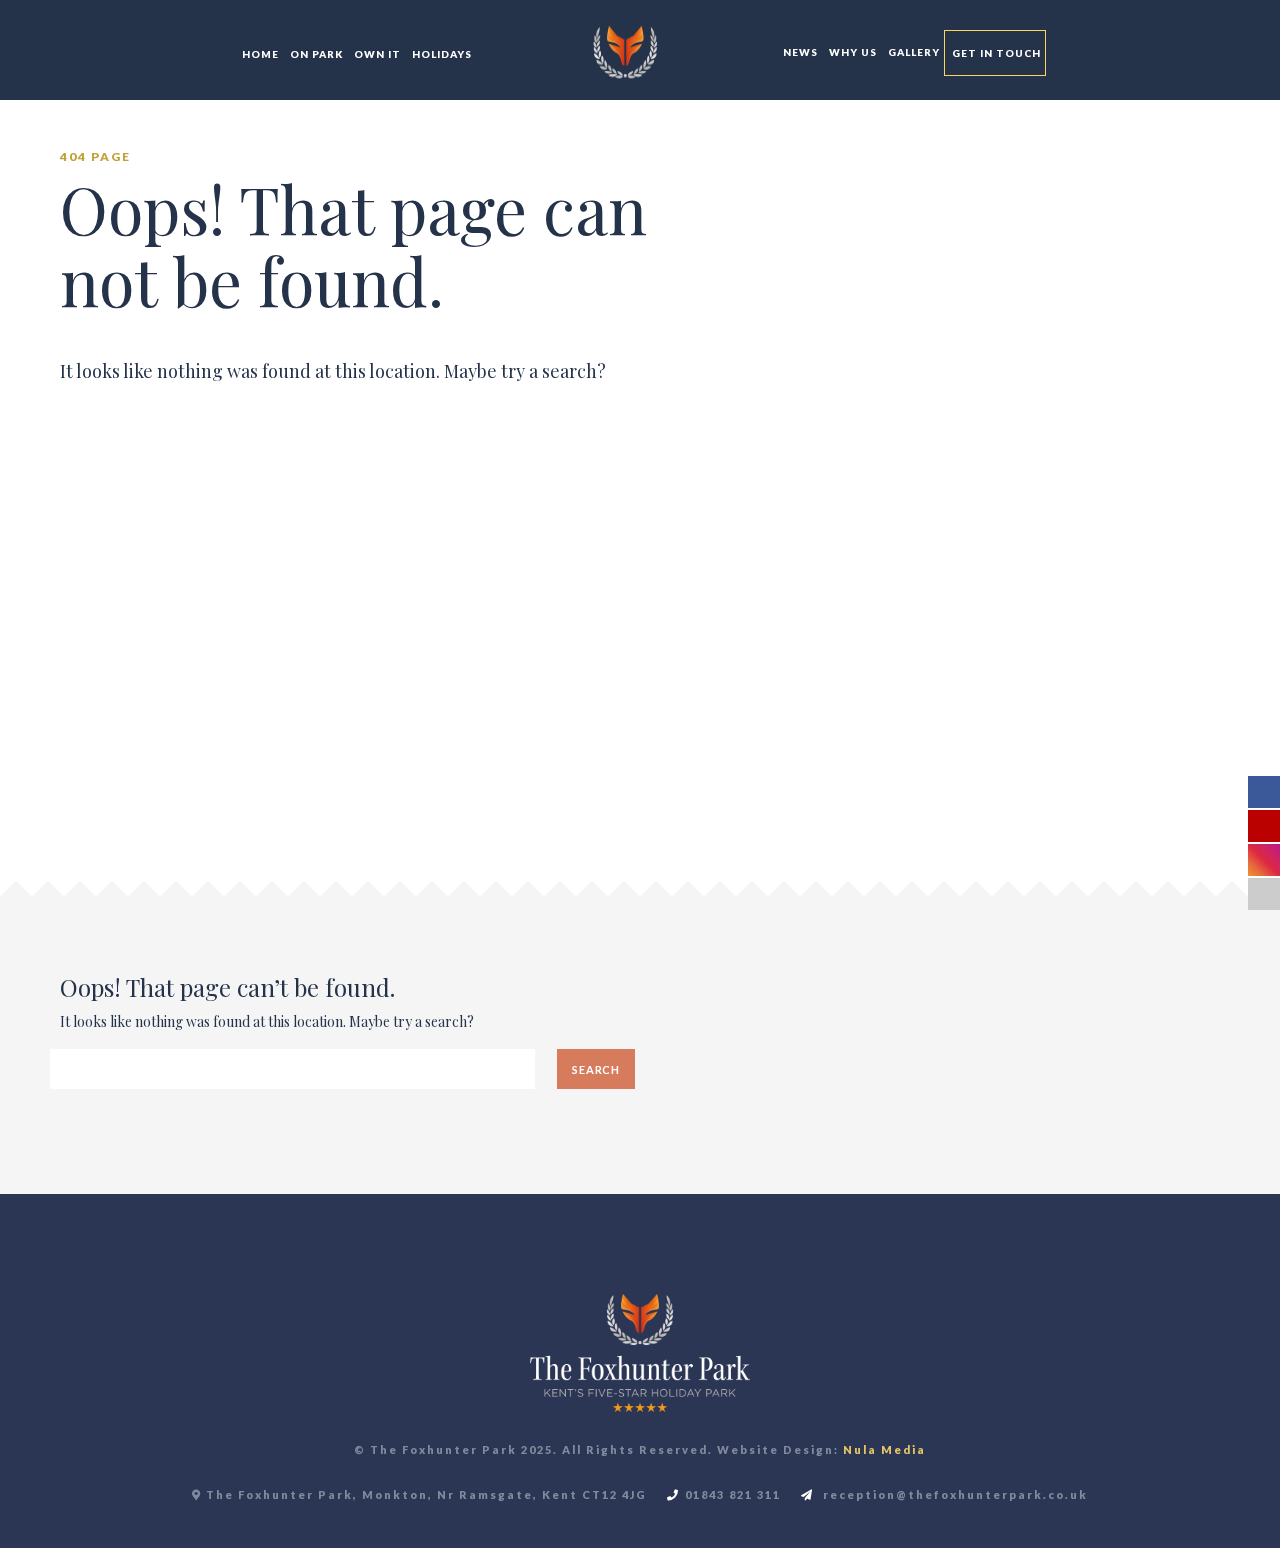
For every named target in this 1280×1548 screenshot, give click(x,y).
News (799, 52)
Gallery (912, 52)
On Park (315, 54)
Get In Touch (995, 53)
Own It (376, 54)
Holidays (440, 54)
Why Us (851, 52)
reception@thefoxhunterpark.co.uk (953, 1494)
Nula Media (884, 1449)
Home (259, 54)
